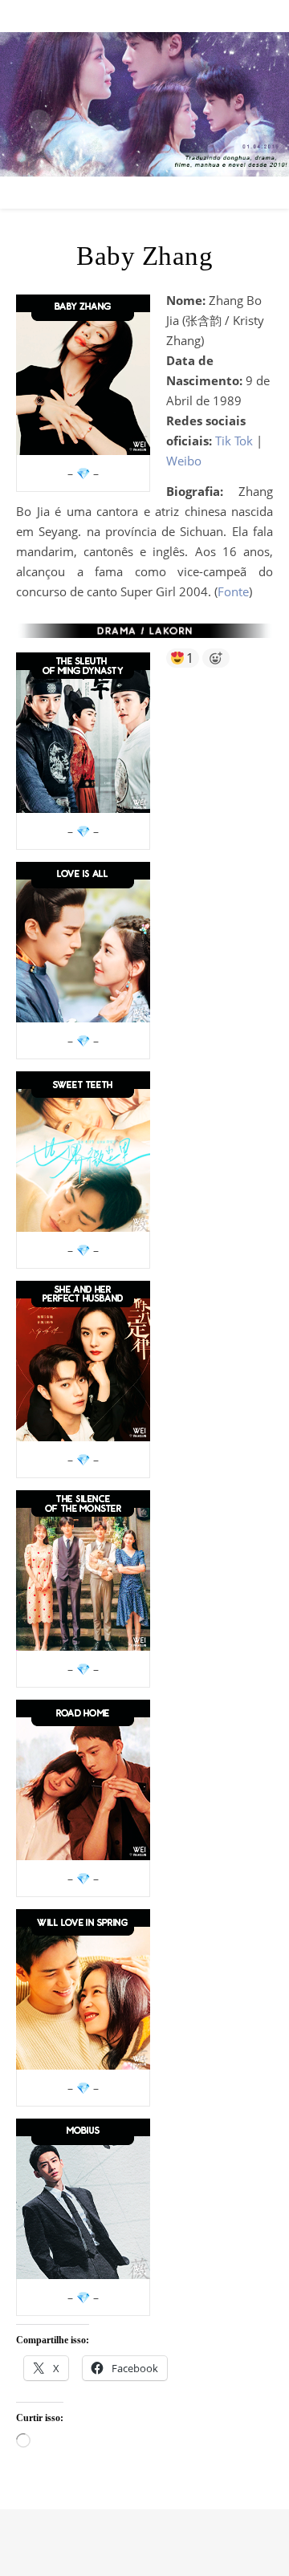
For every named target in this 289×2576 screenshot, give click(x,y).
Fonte (233, 591)
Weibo (184, 461)
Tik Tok (234, 441)
